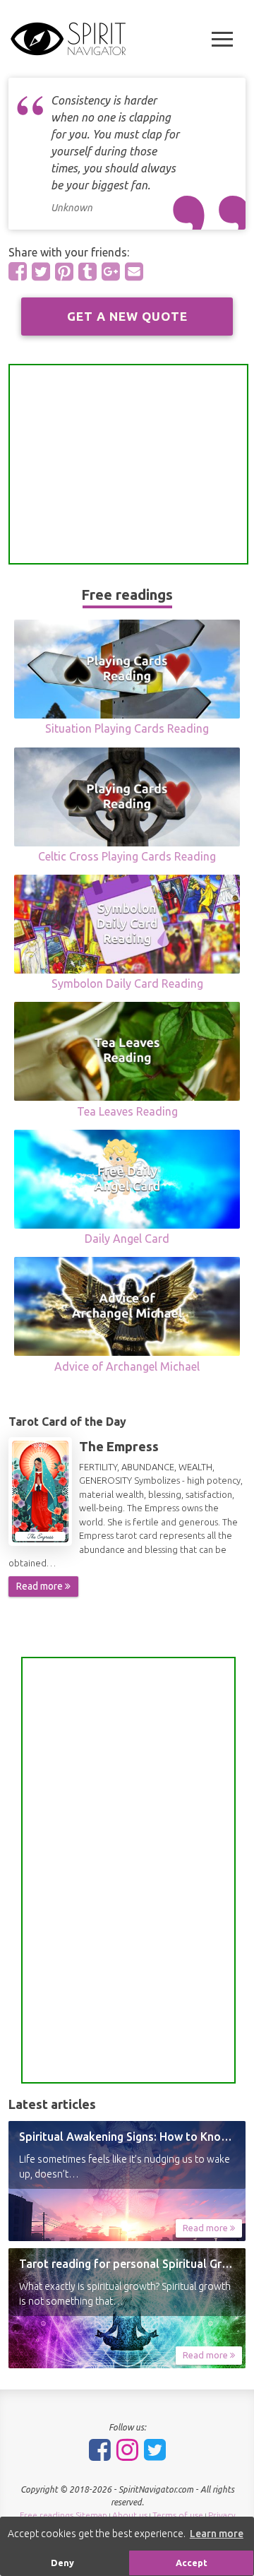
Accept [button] (192, 2563)
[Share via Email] (134, 271)
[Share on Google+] (111, 271)
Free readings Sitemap (64, 2515)
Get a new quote (127, 316)
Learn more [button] (217, 2534)
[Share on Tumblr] (87, 271)
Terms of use (178, 2515)
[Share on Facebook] (18, 271)
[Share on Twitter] (41, 271)
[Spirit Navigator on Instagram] (127, 2450)
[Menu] (222, 39)
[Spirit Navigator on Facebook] (100, 2450)
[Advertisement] (128, 464)
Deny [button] (62, 2563)
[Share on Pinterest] (64, 271)
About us (130, 2515)
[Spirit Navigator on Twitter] (155, 2450)
